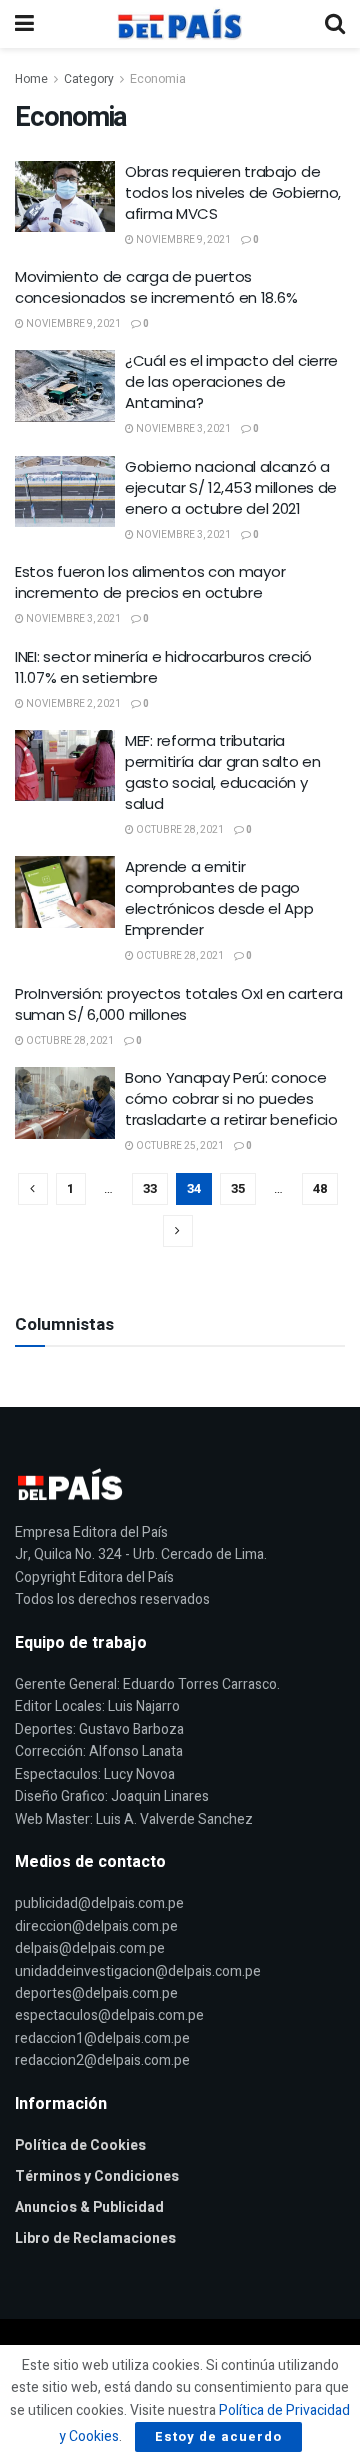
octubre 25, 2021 (179, 1146)
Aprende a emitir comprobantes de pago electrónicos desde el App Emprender (219, 898)
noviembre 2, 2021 (72, 704)
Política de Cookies (80, 2145)
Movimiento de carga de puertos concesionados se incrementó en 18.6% (156, 287)
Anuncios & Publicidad (89, 2207)
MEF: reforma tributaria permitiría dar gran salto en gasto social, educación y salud (223, 772)
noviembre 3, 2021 (182, 429)
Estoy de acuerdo (218, 2436)
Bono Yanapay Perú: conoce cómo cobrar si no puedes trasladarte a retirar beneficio (231, 1098)
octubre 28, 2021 (179, 830)
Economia (158, 79)
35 (238, 1188)
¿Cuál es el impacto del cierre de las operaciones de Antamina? (231, 381)
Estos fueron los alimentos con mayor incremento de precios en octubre (150, 582)
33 (150, 1188)
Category (89, 79)
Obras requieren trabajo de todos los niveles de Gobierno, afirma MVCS (233, 192)
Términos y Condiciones (97, 2176)
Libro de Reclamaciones (95, 2238)
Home (31, 79)
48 (320, 1188)
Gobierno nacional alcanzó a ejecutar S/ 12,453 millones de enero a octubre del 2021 (231, 487)
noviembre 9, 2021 (182, 240)
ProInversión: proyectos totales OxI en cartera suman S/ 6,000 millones (178, 1004)
